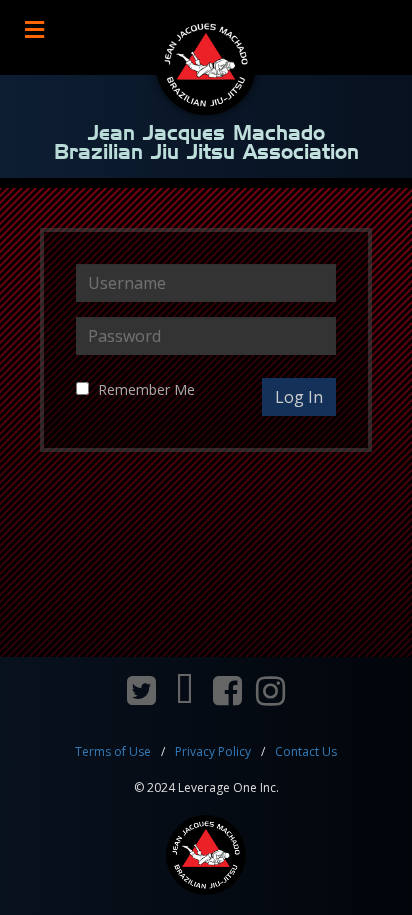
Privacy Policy (213, 751)
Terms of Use (113, 751)
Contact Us (306, 751)
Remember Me (146, 389)
